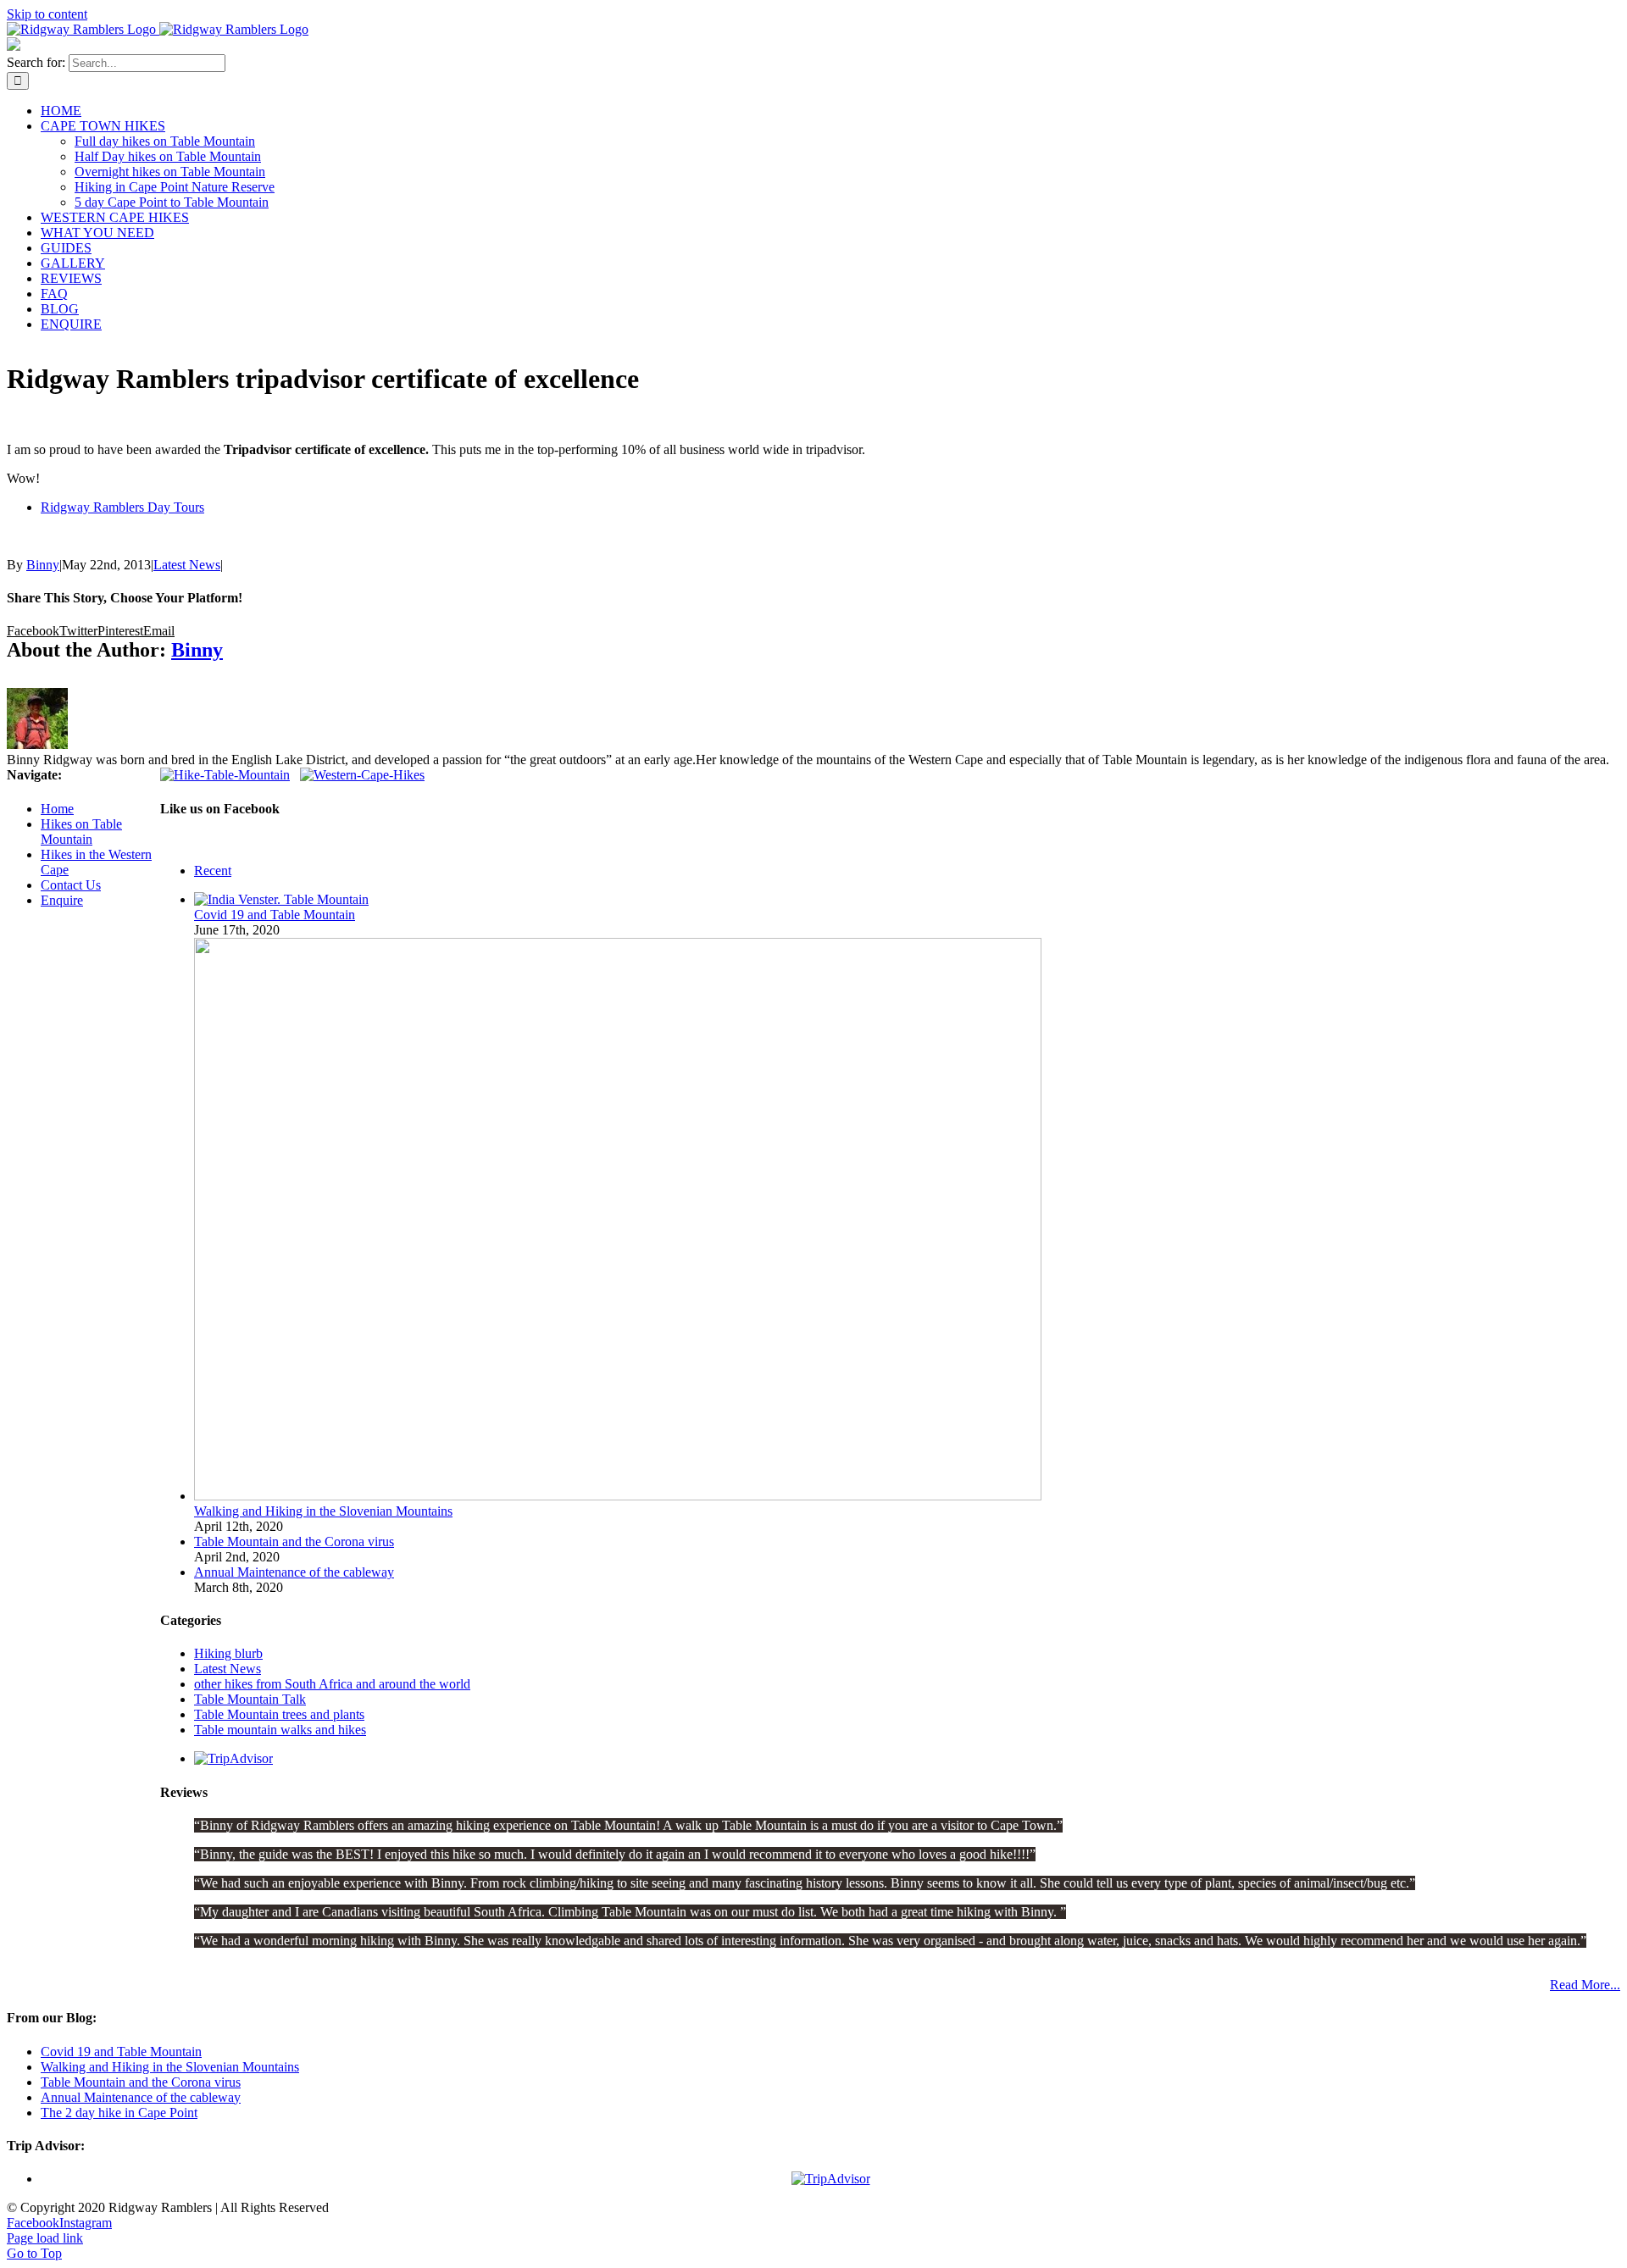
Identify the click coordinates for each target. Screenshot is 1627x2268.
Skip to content (47, 14)
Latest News (187, 565)
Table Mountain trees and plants (279, 1714)
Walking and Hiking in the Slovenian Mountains (323, 1511)
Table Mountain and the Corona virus (294, 1542)
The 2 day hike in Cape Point (119, 2113)
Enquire (62, 900)
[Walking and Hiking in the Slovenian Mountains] (618, 1496)
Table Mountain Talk (250, 1699)
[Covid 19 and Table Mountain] (281, 899)
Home (57, 809)
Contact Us (71, 885)
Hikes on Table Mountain (81, 832)
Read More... (1585, 1985)
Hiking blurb (228, 1653)
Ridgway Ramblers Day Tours (122, 507)
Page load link (45, 2238)
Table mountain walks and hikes (280, 1730)
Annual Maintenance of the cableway (294, 1572)
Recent (213, 871)
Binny (43, 565)
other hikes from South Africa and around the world (332, 1684)
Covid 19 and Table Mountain (275, 915)
